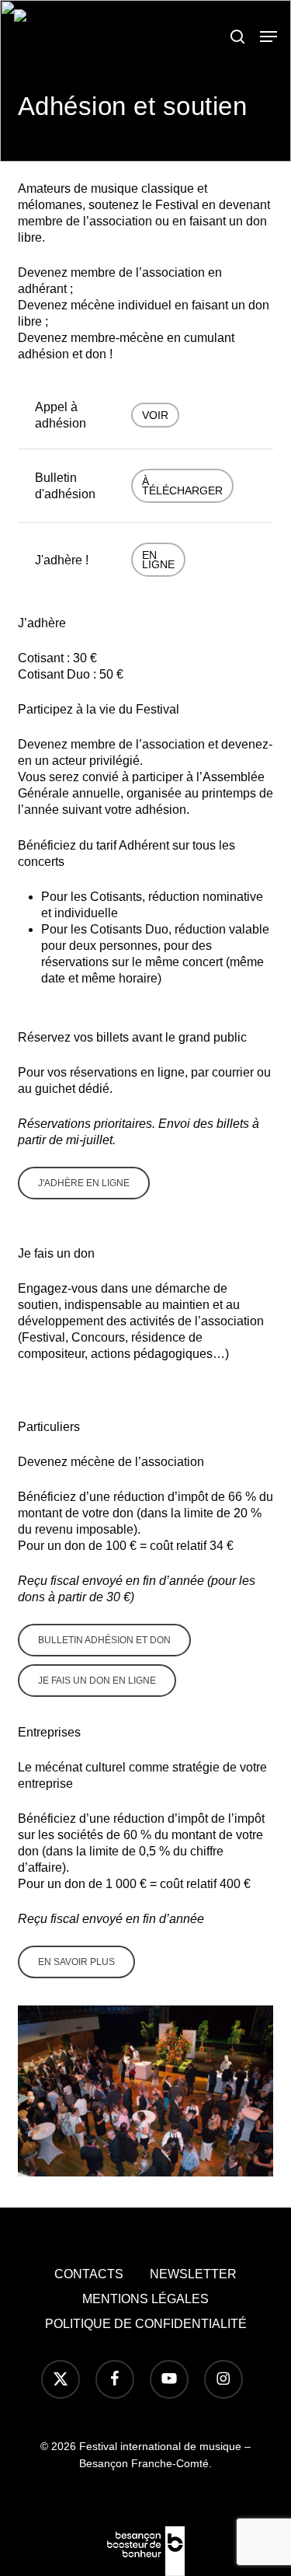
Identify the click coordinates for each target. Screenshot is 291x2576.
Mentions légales (145, 2299)
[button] (268, 37)
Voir (155, 415)
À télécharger (182, 486)
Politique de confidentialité (146, 2324)
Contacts (89, 2274)
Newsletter (193, 2274)
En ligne (158, 560)
